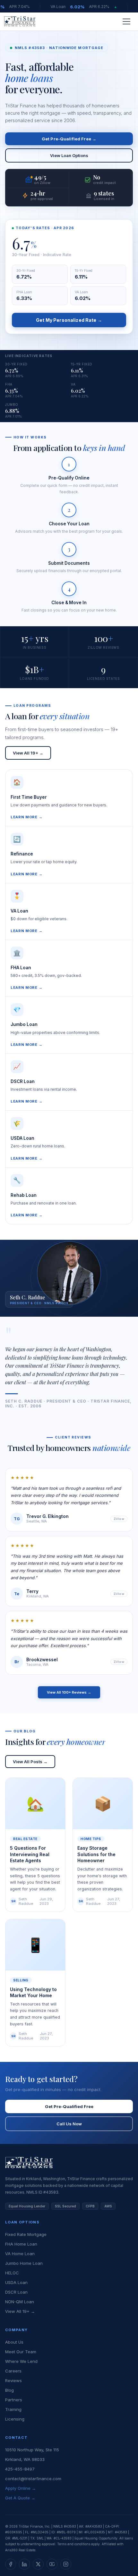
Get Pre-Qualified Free (69, 2106)
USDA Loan (16, 2282)
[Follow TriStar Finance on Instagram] (66, 2564)
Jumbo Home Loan (24, 2263)
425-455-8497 (20, 2469)
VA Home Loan (20, 2254)
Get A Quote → (20, 2498)
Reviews (13, 2380)
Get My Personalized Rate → (69, 320)
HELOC (12, 2273)
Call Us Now (69, 2124)
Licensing (15, 2419)
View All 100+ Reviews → (69, 1692)
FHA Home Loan (21, 2244)
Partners (14, 2400)
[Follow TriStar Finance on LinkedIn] (24, 2564)
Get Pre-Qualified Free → (69, 139)
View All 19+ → (28, 753)
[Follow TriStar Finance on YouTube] (52, 2564)
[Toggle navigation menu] (126, 21)
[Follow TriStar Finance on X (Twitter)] (38, 2564)
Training (13, 2409)
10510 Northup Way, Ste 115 (32, 2450)
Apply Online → (21, 2488)
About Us (14, 2342)
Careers (13, 2371)
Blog (9, 2390)
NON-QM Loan (20, 2302)
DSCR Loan (16, 2292)
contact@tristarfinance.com (33, 2479)
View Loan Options (69, 155)
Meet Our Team (21, 2352)
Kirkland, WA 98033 (25, 2459)
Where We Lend (21, 2361)
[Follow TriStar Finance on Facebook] (11, 2564)
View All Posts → (30, 1762)
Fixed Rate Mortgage (26, 2234)
